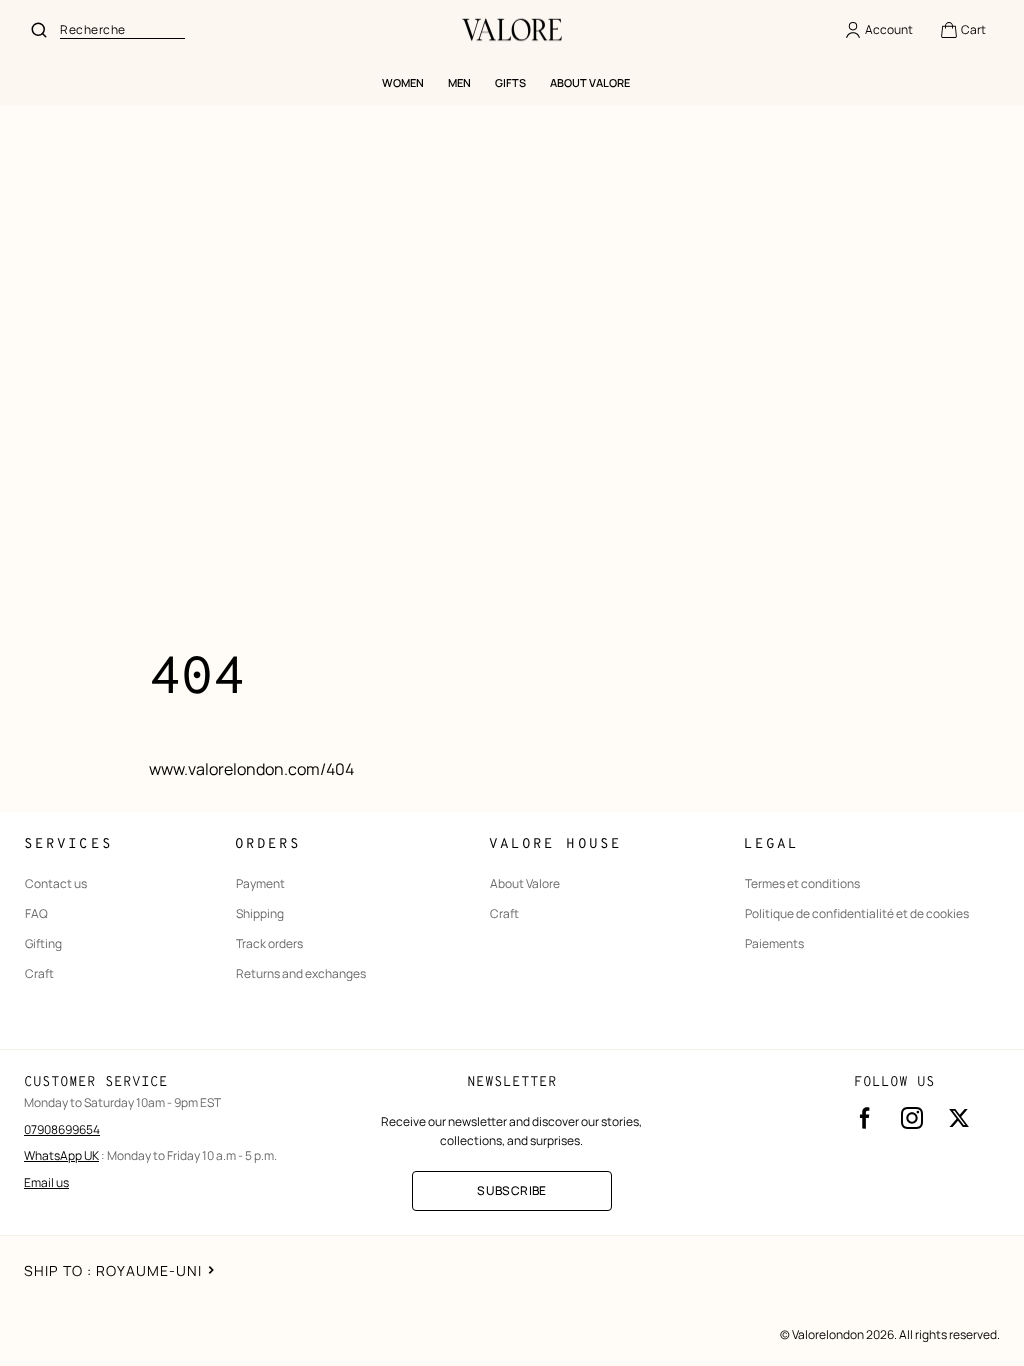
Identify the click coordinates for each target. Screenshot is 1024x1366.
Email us (46, 1182)
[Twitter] (959, 1118)
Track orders (269, 944)
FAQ (36, 914)
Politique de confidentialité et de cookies (857, 914)
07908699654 (62, 1129)
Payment (260, 884)
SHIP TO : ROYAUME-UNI (113, 1270)
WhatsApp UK (61, 1155)
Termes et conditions (802, 884)
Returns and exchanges (301, 974)
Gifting (43, 944)
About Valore (525, 884)
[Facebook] (865, 1118)
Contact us (56, 884)
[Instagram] (912, 1118)
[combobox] (122, 30)
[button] (962, 30)
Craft (39, 974)
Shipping (260, 914)
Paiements (774, 944)
